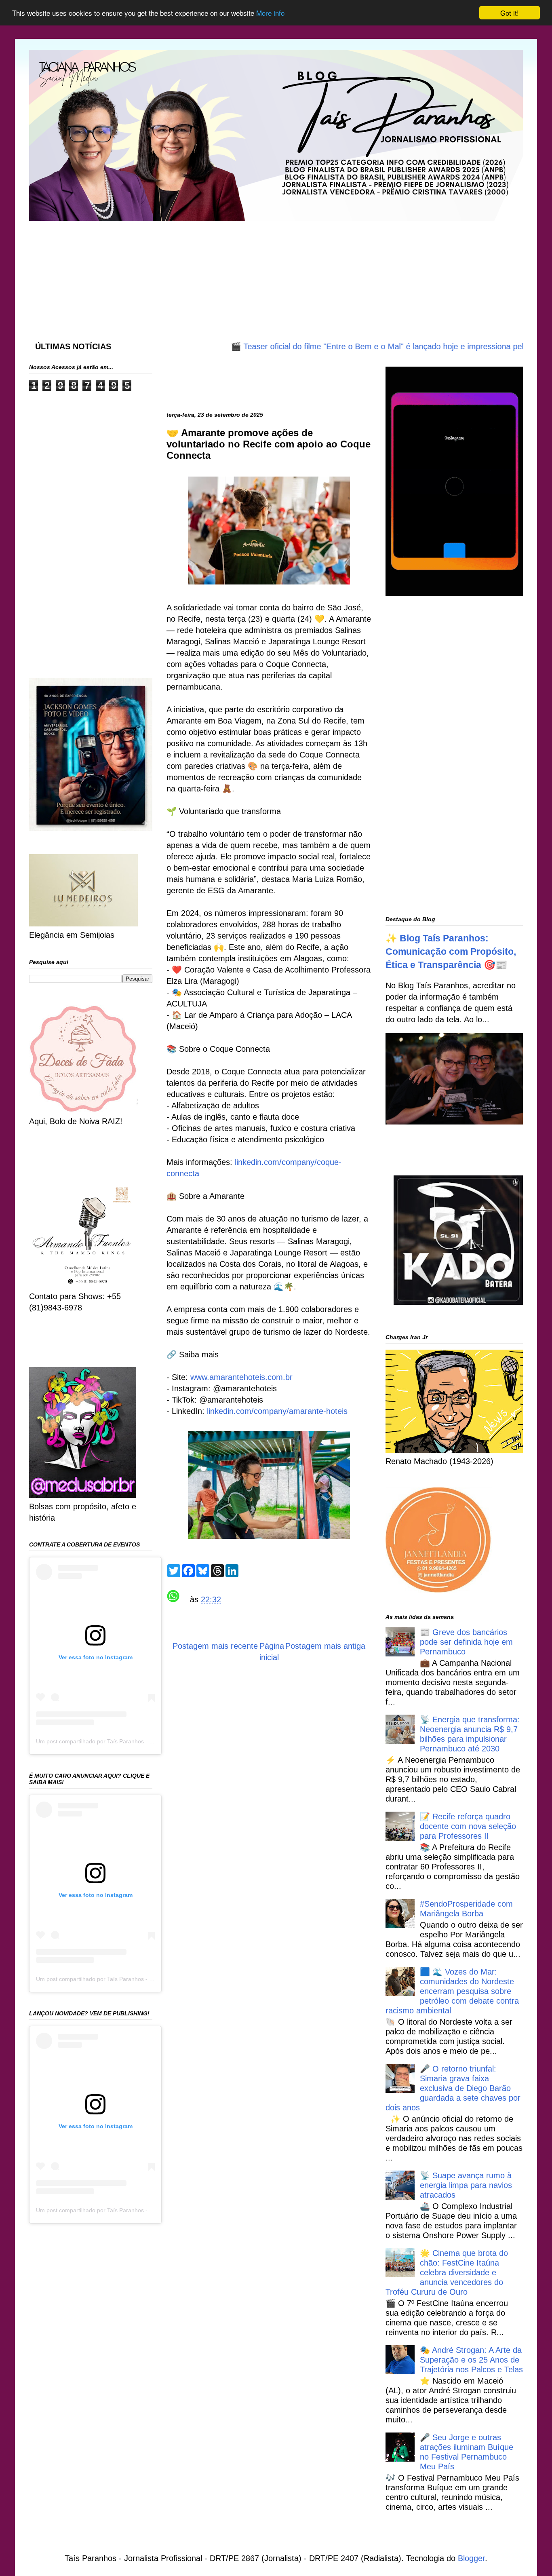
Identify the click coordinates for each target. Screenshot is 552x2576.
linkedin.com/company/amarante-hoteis (277, 1411)
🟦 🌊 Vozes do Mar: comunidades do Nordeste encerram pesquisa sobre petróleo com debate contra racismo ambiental (452, 1991)
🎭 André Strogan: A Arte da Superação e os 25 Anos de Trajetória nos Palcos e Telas (471, 2360)
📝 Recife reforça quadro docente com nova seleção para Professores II (468, 1826)
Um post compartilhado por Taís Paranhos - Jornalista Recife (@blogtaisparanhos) (141, 1741)
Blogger (471, 2558)
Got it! (510, 13)
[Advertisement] (225, 273)
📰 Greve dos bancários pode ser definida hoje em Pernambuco (466, 1642)
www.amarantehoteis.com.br (241, 1377)
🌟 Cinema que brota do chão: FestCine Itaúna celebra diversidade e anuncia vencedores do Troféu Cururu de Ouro (447, 2272)
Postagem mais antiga (325, 1646)
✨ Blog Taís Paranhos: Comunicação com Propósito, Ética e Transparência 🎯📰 (451, 951)
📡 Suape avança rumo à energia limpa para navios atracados (466, 2185)
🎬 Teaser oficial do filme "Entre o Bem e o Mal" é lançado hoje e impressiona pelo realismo (349, 346)
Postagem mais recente (215, 1646)
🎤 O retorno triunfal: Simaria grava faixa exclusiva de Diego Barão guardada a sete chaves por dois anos (453, 2088)
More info (270, 13)
